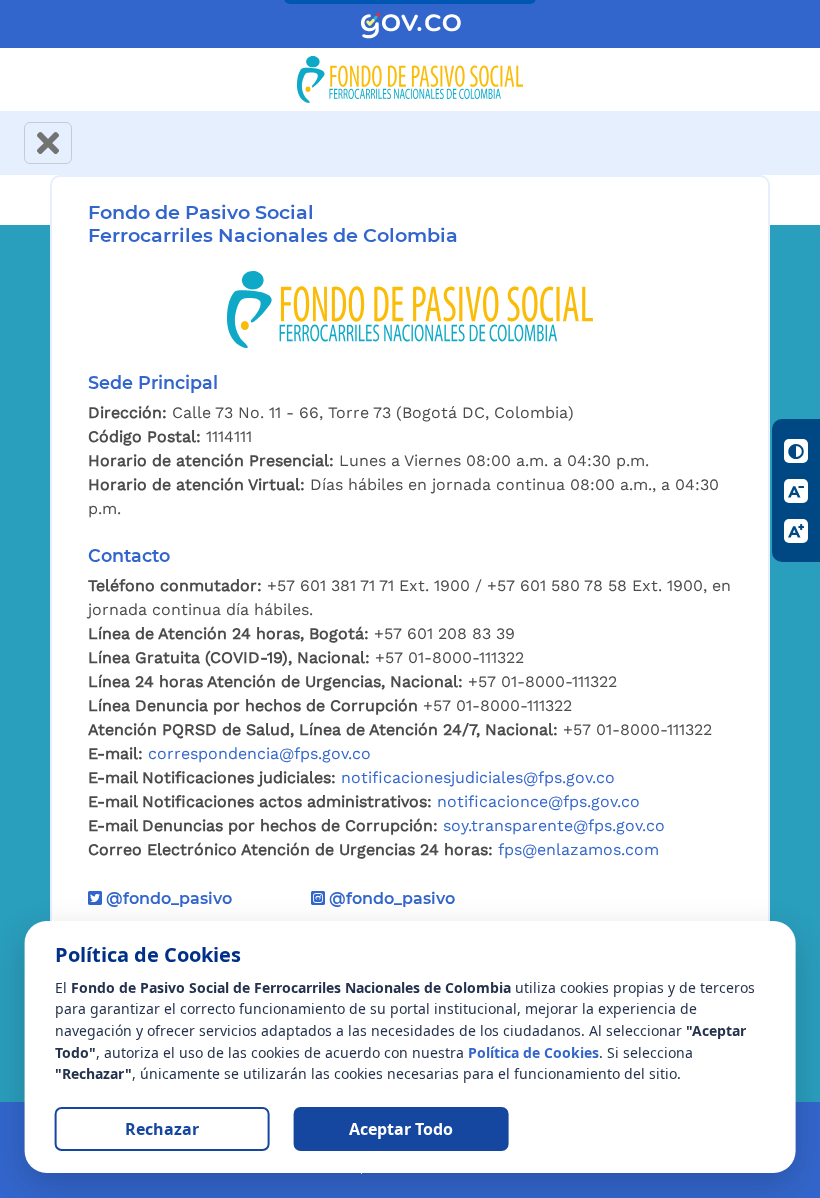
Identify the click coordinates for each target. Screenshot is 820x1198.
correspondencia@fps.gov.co (259, 753)
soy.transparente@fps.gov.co (554, 825)
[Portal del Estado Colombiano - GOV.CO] (410, 24)
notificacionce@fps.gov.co (538, 801)
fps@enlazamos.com (578, 849)
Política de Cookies (533, 1052)
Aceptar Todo (401, 1129)
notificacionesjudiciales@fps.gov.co (478, 777)
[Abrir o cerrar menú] (48, 143)
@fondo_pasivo (167, 898)
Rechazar (162, 1129)
